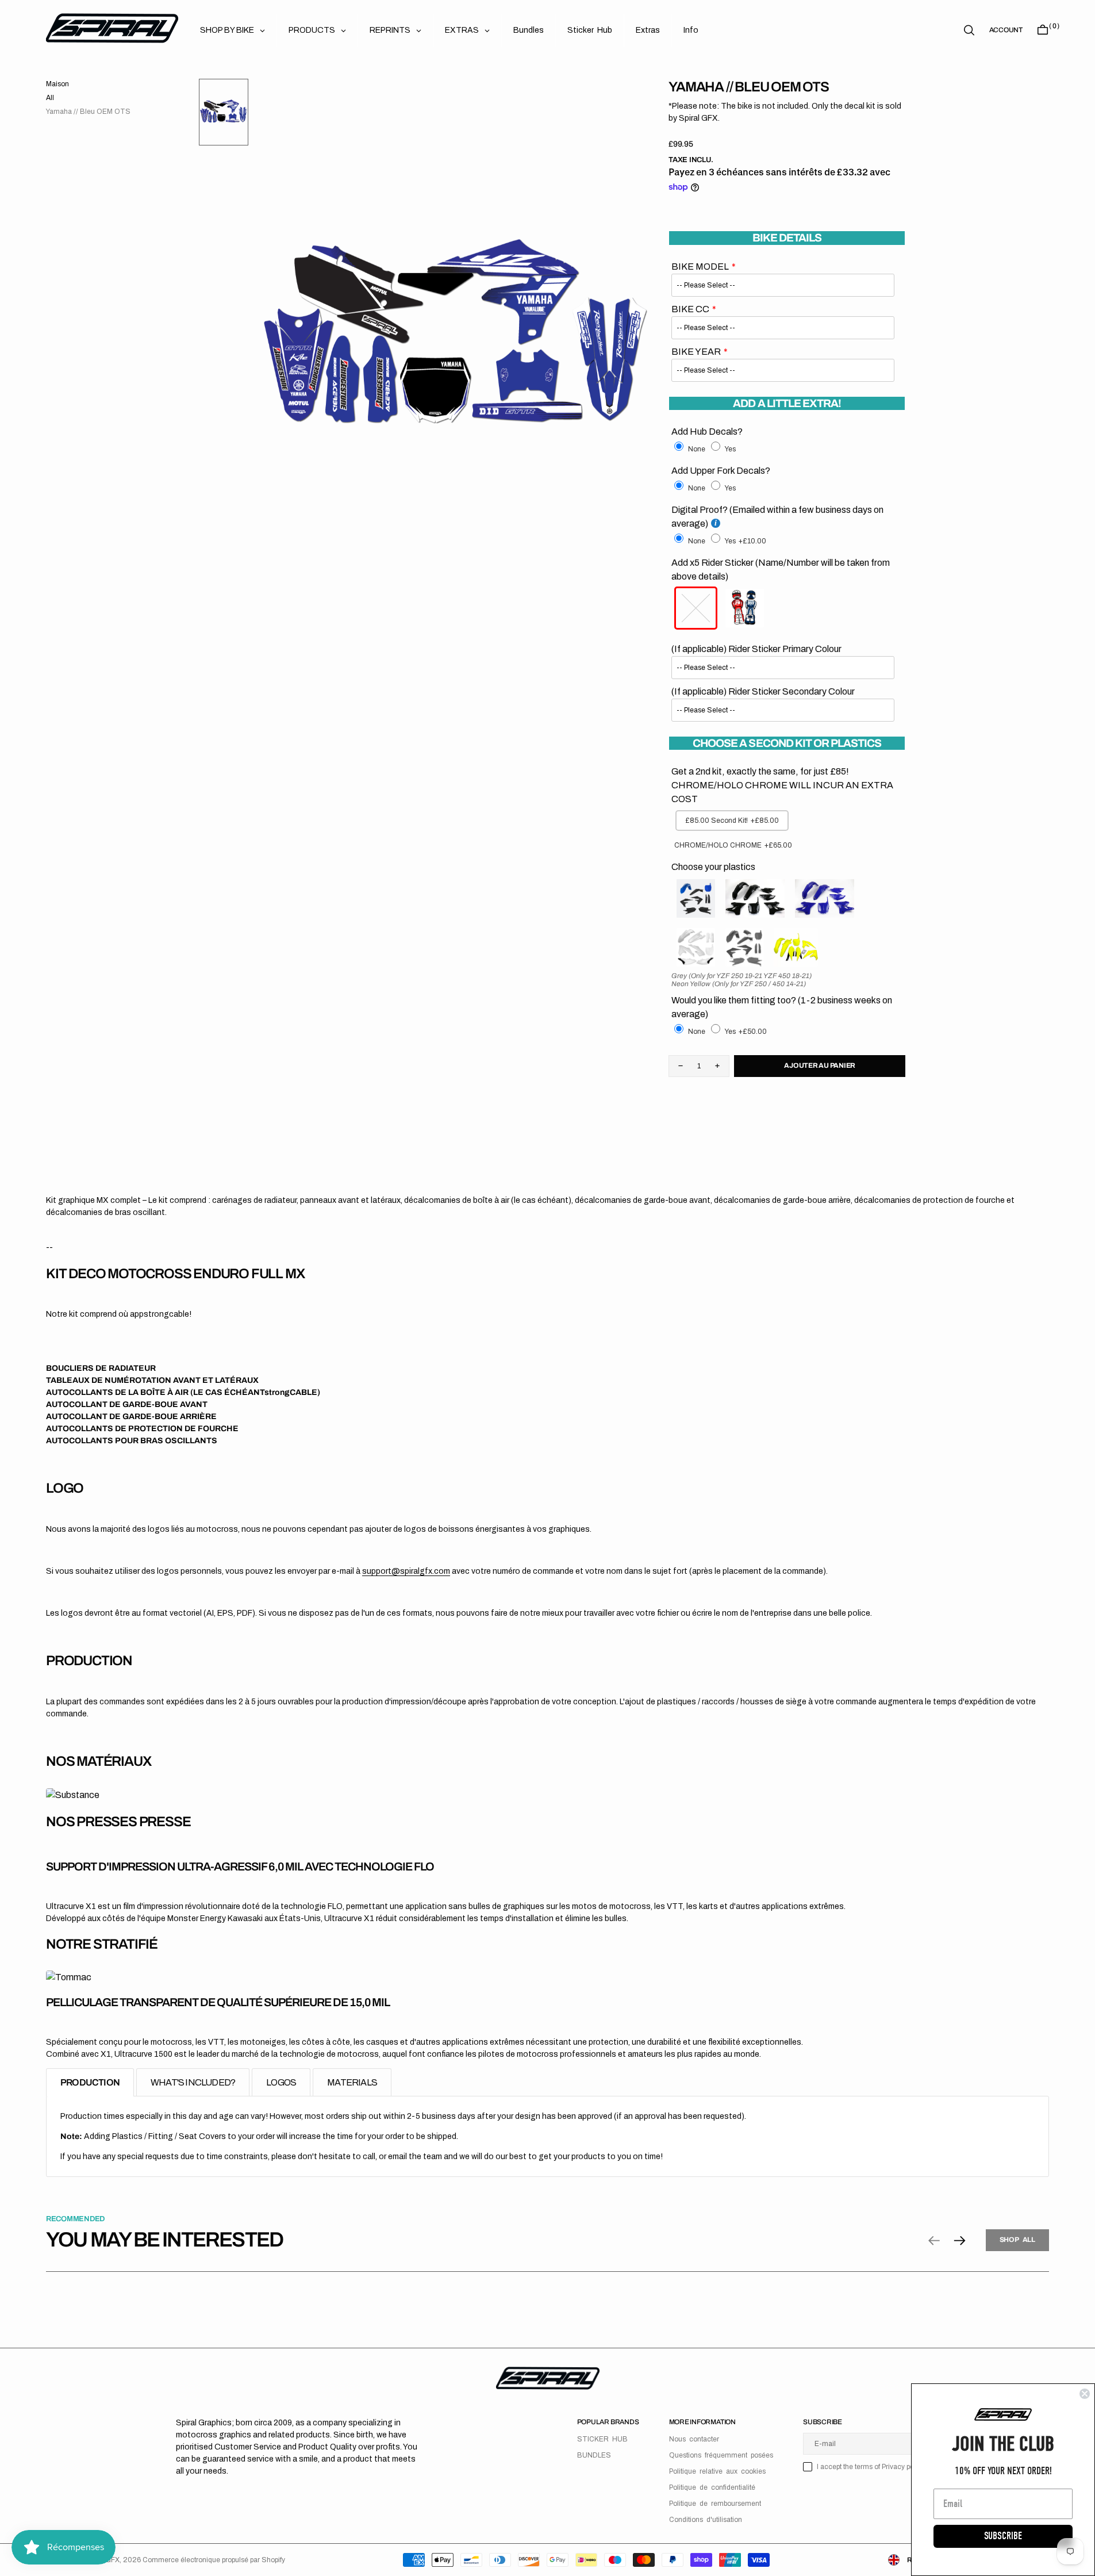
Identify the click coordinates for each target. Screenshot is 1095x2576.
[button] (1006, 30)
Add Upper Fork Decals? (721, 471)
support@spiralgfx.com (406, 1571)
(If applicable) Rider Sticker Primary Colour (756, 649)
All (50, 98)
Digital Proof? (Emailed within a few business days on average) (777, 517)
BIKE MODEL (700, 267)
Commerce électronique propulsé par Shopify (214, 2560)
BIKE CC (690, 309)
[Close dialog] (1085, 2394)
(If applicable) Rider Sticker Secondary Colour (763, 691)
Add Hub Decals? (707, 432)
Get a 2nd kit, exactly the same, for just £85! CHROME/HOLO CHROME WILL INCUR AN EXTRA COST (782, 785)
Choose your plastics (713, 867)
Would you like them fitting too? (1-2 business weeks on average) (782, 1007)
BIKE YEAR (696, 352)
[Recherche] (969, 30)
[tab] (90, 2082)
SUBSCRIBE (1003, 2536)
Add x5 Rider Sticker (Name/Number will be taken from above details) (781, 570)
